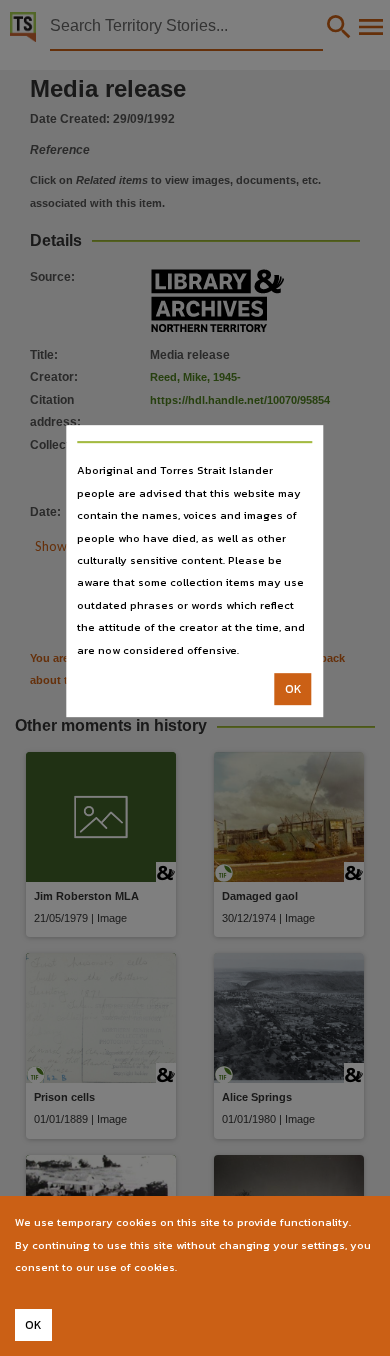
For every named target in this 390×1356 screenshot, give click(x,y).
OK (293, 689)
